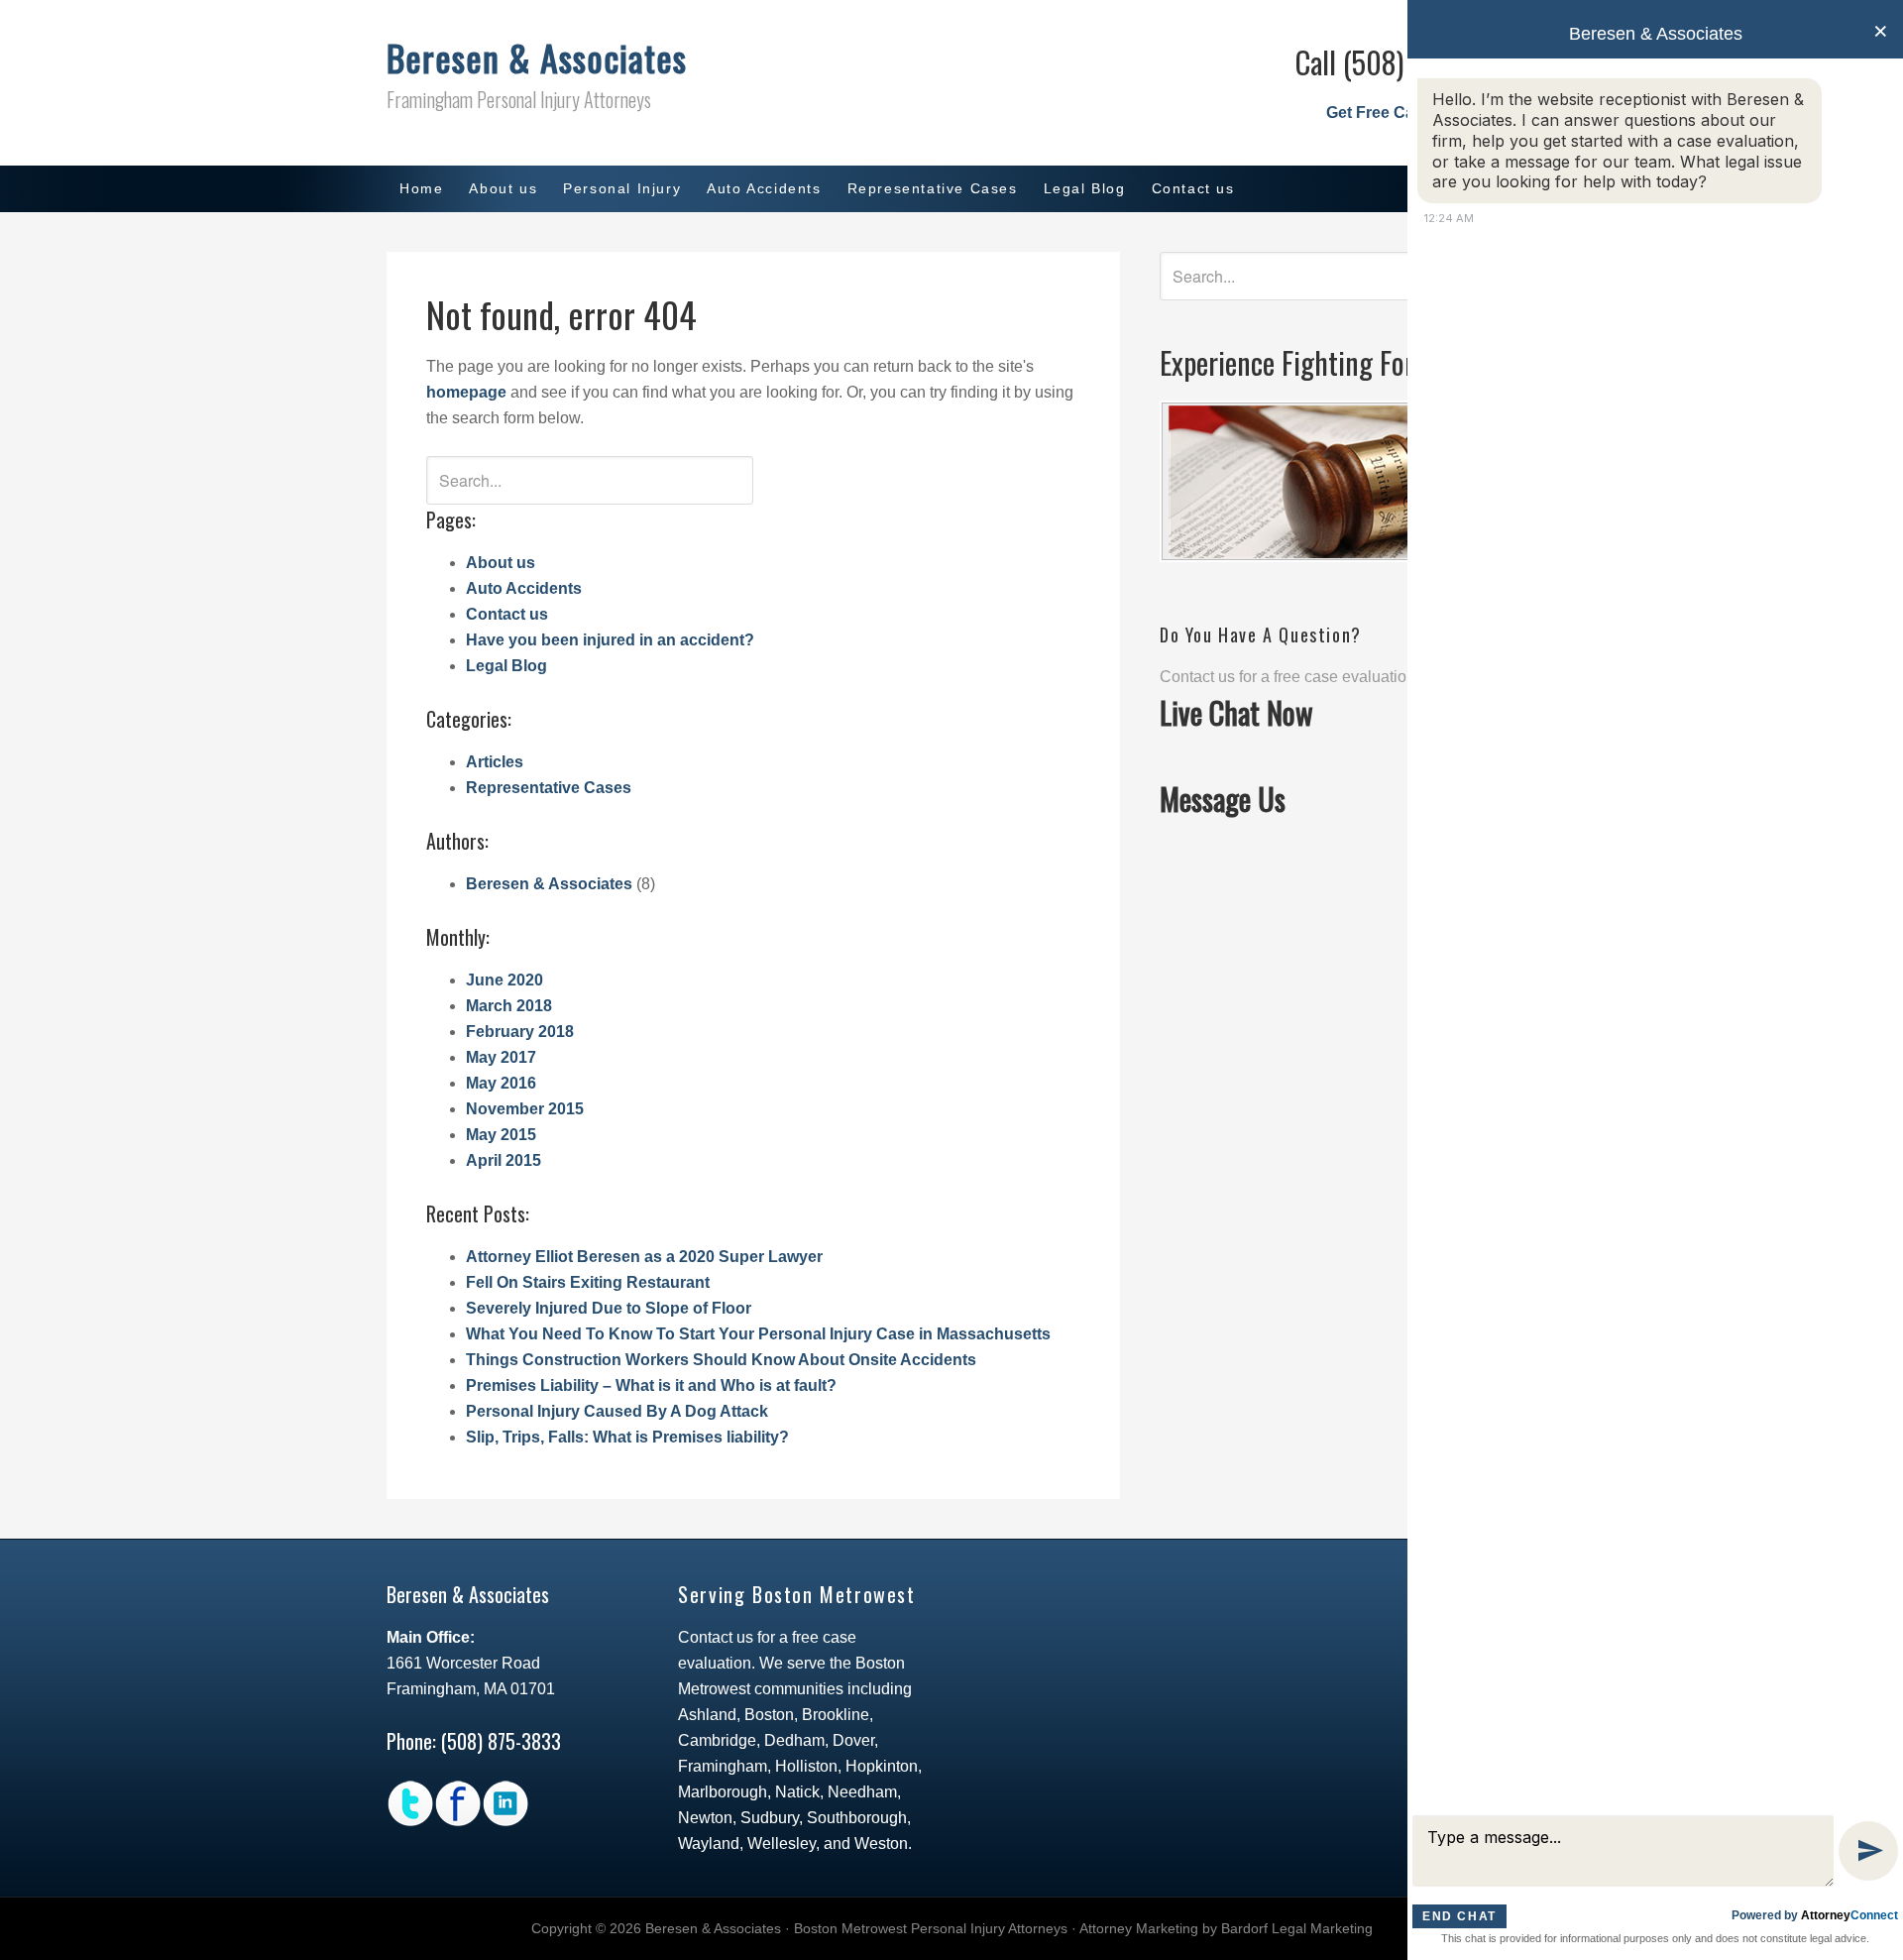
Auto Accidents (524, 588)
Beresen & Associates (537, 57)
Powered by (1815, 1915)
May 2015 (501, 1135)
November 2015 (525, 1109)
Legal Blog (506, 666)
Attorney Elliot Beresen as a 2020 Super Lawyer (644, 1257)
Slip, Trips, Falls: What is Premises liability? (627, 1437)
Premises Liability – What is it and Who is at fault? (651, 1385)
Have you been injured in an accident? (610, 640)
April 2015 (504, 1160)
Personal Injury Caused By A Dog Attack (617, 1411)
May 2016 (501, 1083)
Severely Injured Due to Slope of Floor (609, 1308)
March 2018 (509, 1006)
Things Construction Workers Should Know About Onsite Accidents (721, 1360)
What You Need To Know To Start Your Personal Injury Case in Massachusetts (758, 1334)
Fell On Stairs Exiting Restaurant (588, 1282)
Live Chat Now (1236, 712)
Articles (495, 762)
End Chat (1459, 1916)
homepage (466, 392)
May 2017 (501, 1057)
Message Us (1223, 799)
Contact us (507, 614)
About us (501, 563)
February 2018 (520, 1032)
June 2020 (504, 980)
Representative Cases (549, 788)
